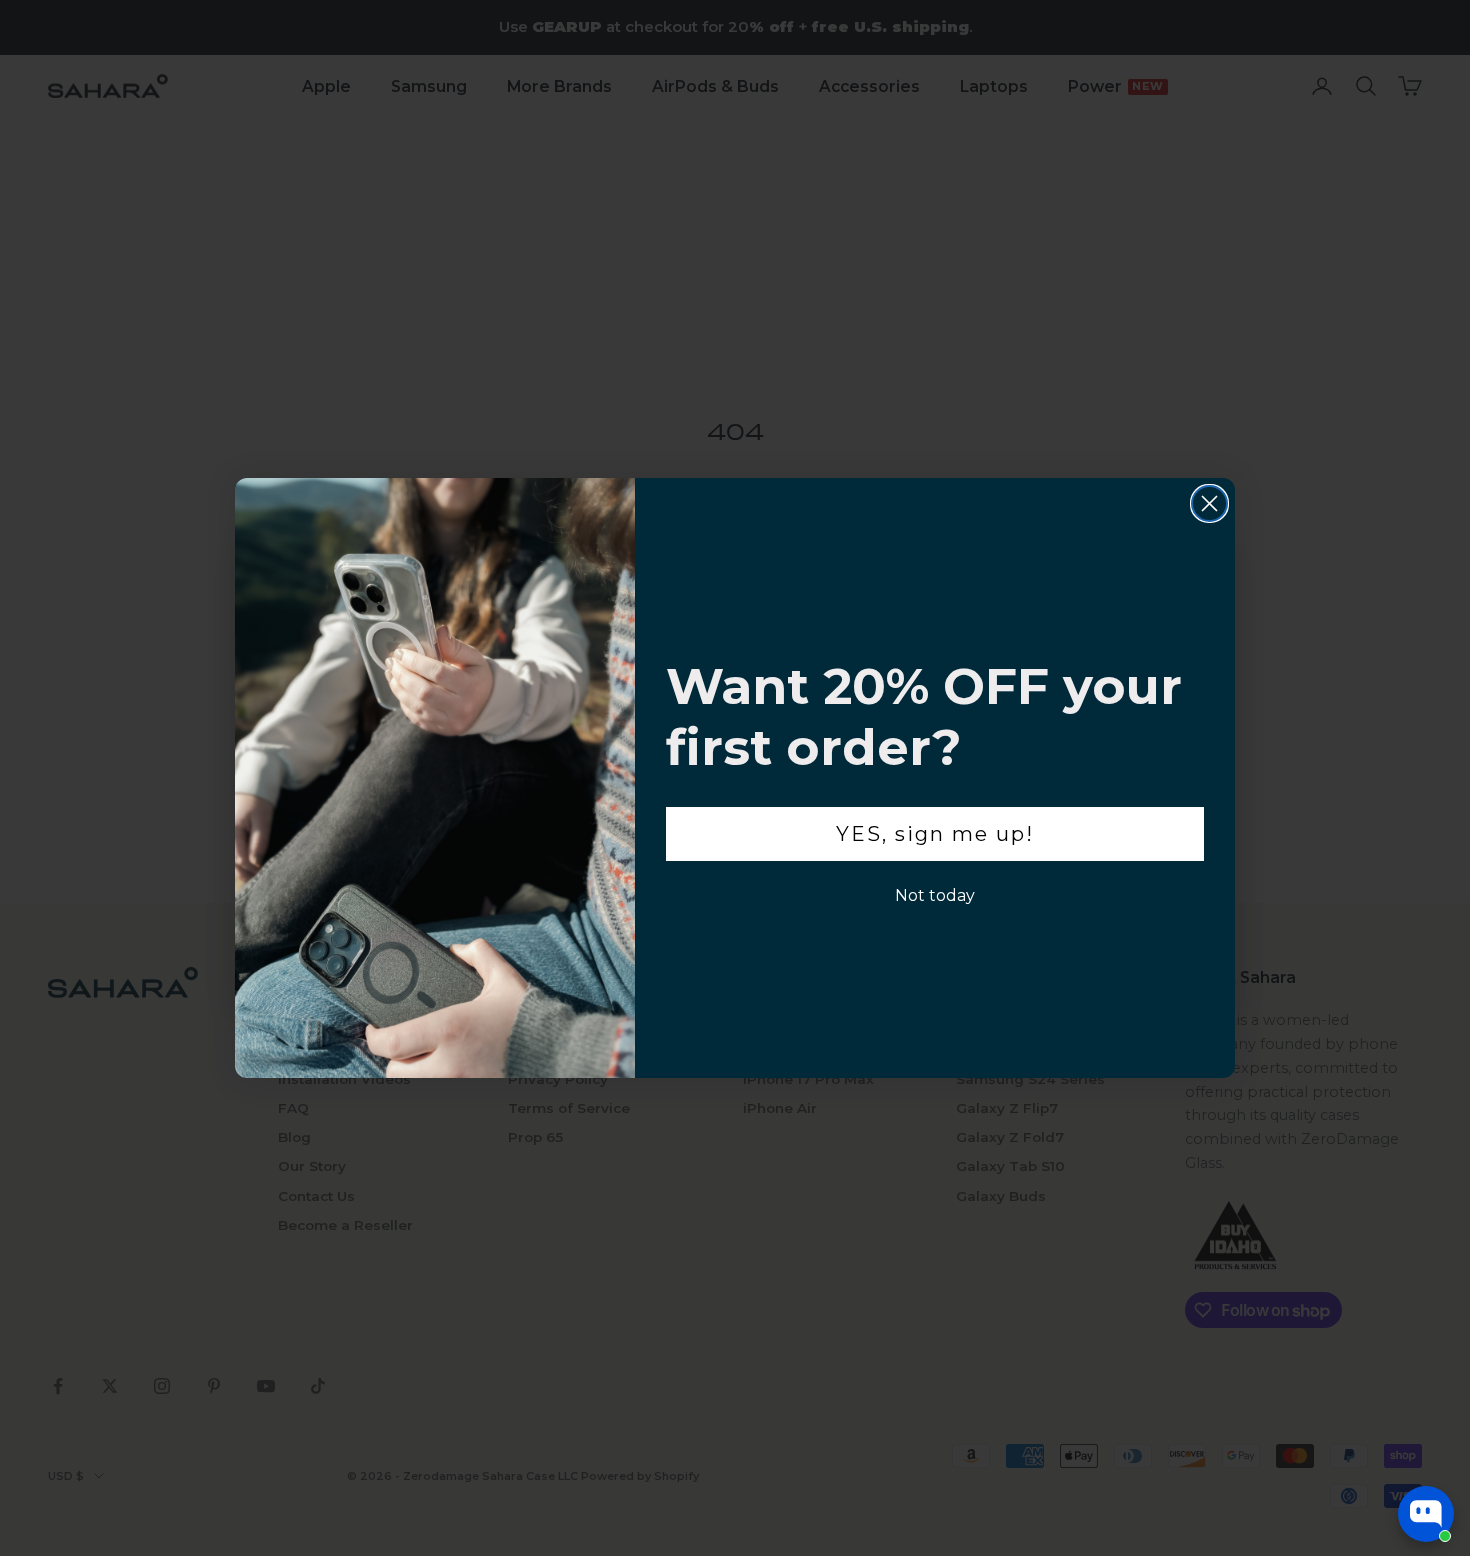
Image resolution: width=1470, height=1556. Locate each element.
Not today (935, 895)
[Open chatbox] (1426, 1514)
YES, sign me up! (935, 834)
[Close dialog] (1209, 503)
